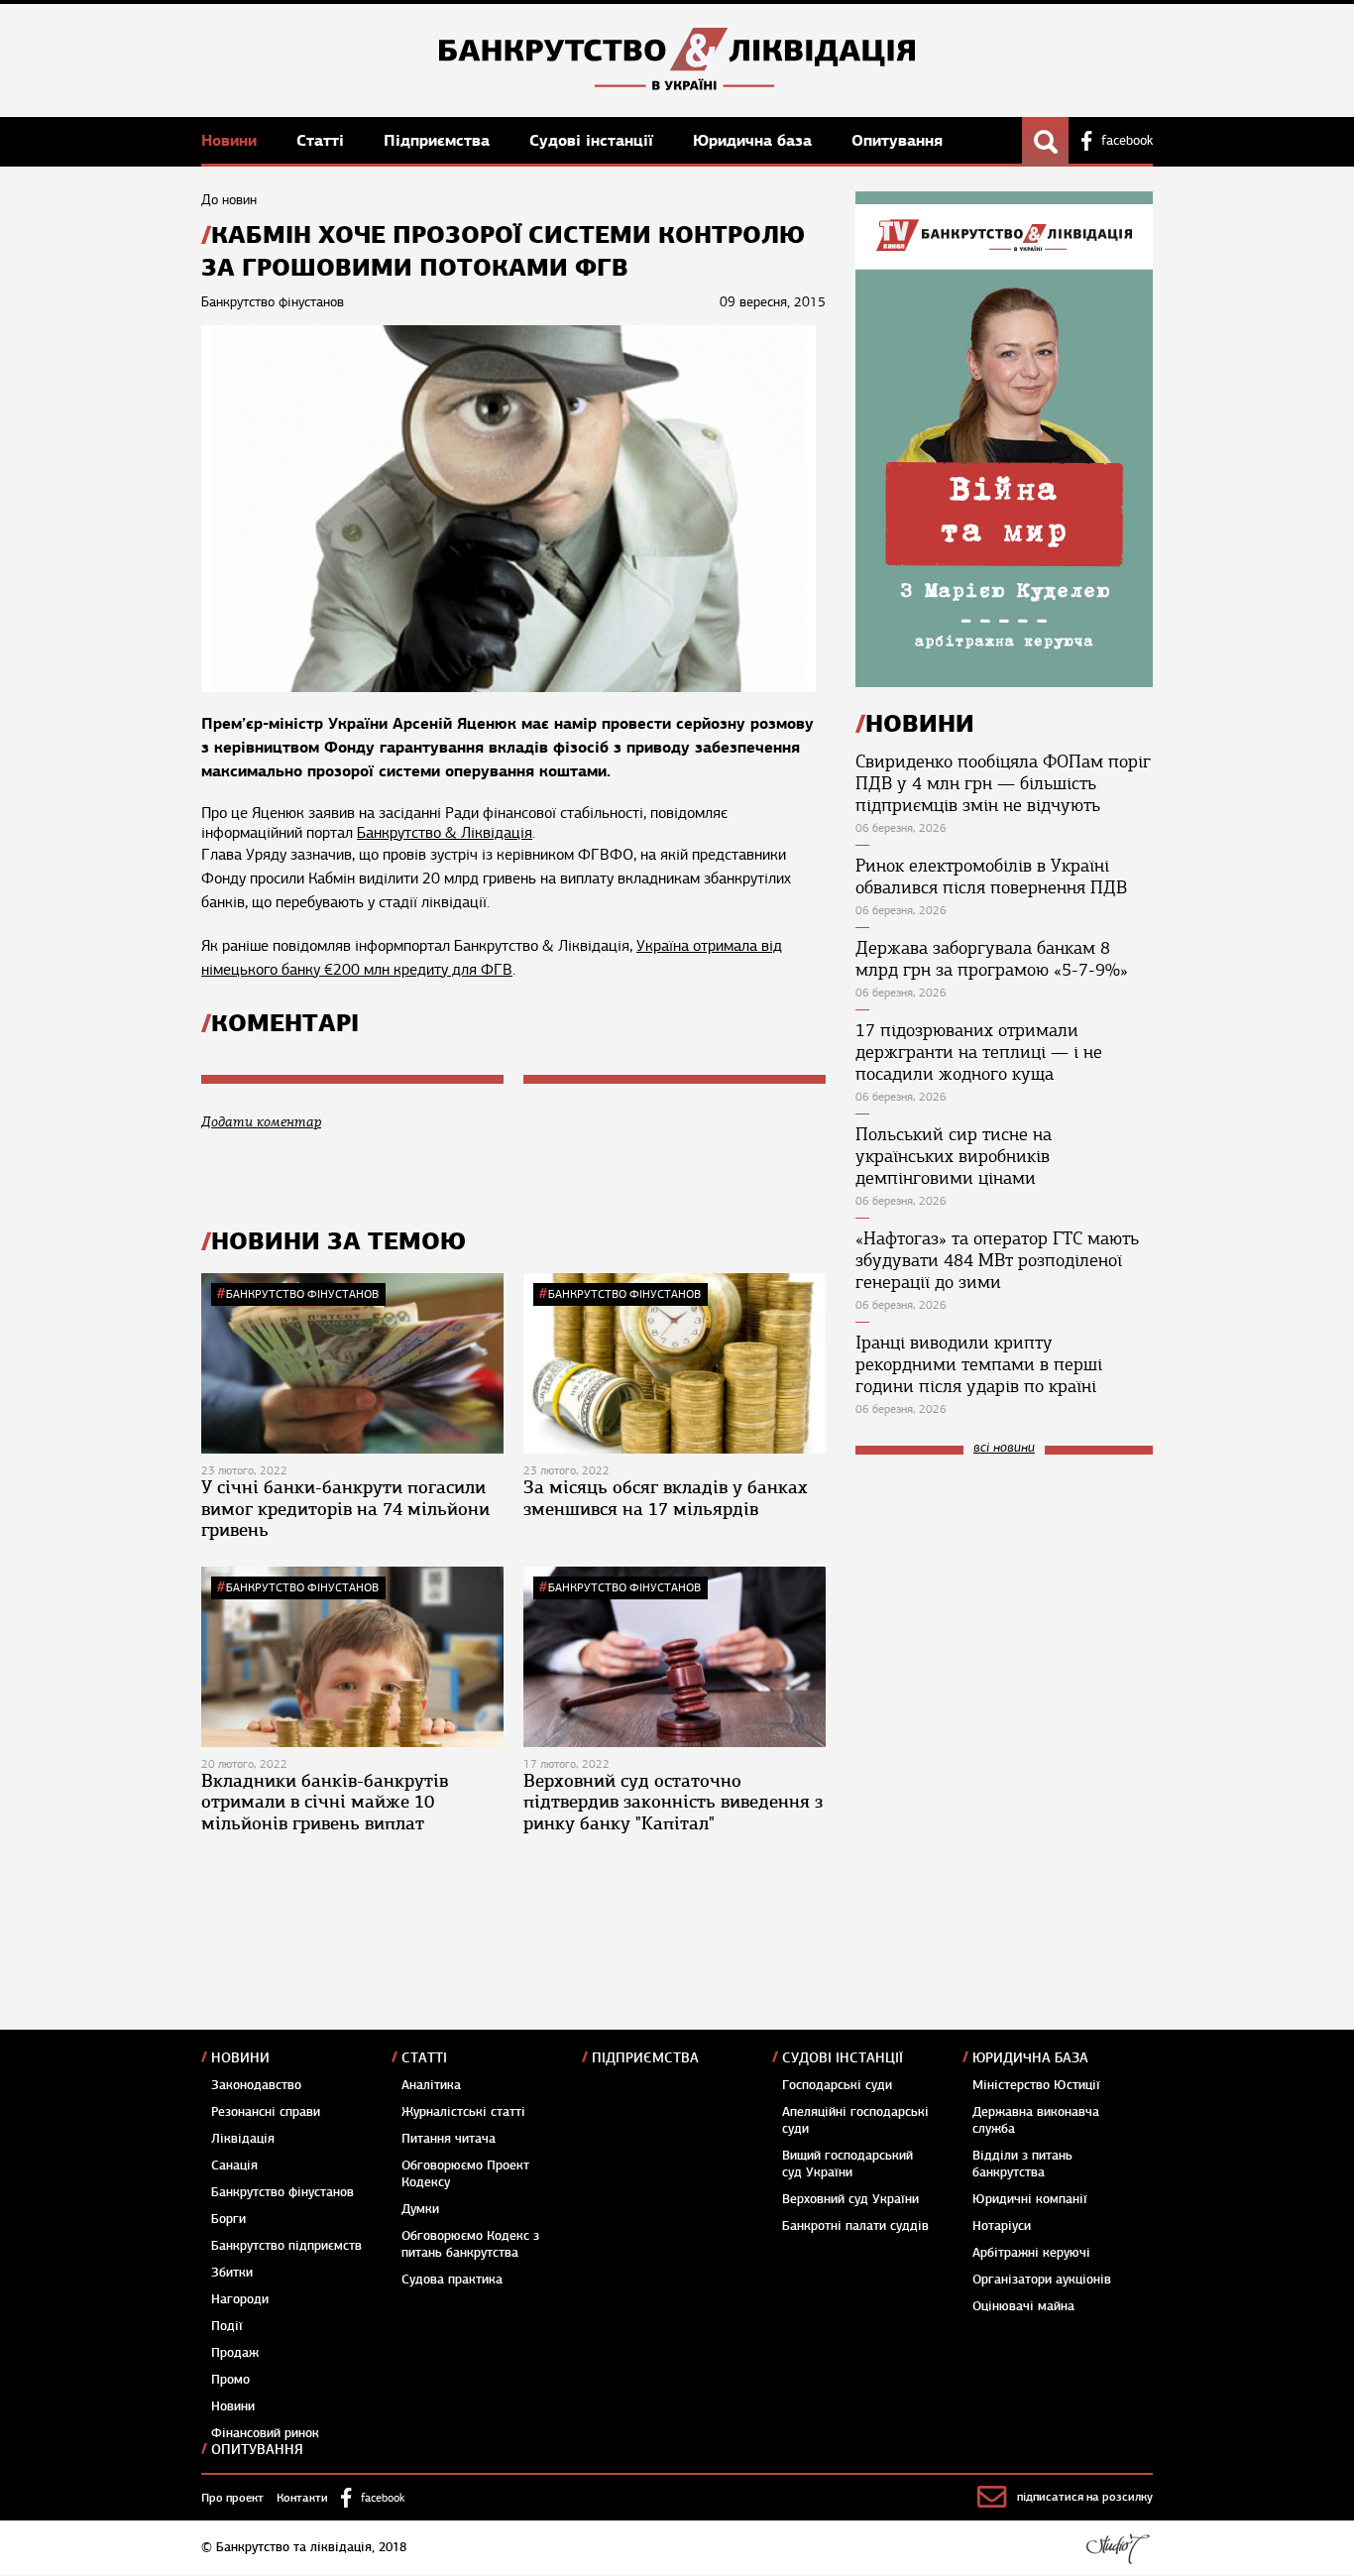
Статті (323, 140)
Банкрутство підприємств (286, 2246)
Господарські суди (837, 2085)
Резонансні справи (266, 2112)
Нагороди (240, 2299)
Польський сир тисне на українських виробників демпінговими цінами (954, 1156)
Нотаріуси (1002, 2226)
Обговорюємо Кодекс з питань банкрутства (470, 2244)
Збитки (232, 2273)
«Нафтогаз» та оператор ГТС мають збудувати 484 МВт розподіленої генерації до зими (997, 1260)
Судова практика (452, 2280)
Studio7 (1118, 2548)
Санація (234, 2166)
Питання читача (449, 2139)
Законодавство (256, 2085)
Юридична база (755, 140)
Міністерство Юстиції (1036, 2085)
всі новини (1004, 1448)
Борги (228, 2219)
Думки (420, 2209)
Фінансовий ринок (265, 2433)
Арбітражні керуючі (1031, 2253)
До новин (229, 200)
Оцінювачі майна (1023, 2306)
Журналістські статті (463, 2112)
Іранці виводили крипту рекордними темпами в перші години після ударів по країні (979, 1364)
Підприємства (439, 140)
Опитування (897, 140)
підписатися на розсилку (1085, 2497)
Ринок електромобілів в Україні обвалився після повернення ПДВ (991, 877)
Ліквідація (243, 2139)
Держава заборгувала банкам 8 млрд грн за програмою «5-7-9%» (992, 959)
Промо (230, 2380)
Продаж (235, 2353)
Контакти (302, 2498)
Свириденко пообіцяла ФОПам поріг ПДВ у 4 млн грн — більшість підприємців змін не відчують (1003, 783)
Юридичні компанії (1030, 2199)
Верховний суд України (850, 2199)
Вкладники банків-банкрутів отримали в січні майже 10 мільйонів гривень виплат (325, 1802)
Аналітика (431, 2085)
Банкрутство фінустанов (302, 1294)
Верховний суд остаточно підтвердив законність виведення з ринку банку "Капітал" (673, 1802)
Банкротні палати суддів (855, 2226)
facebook (1127, 141)
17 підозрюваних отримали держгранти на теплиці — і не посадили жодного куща (979, 1052)
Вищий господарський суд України (847, 2164)
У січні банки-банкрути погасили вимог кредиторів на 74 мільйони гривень (345, 1509)
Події (227, 2326)
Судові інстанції (594, 140)
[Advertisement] (1004, 1603)
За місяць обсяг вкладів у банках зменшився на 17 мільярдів (666, 1498)
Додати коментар (261, 1122)
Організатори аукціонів (1042, 2280)
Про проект (232, 2498)
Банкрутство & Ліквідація (445, 833)
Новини (231, 140)
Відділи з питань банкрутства (1022, 2164)
